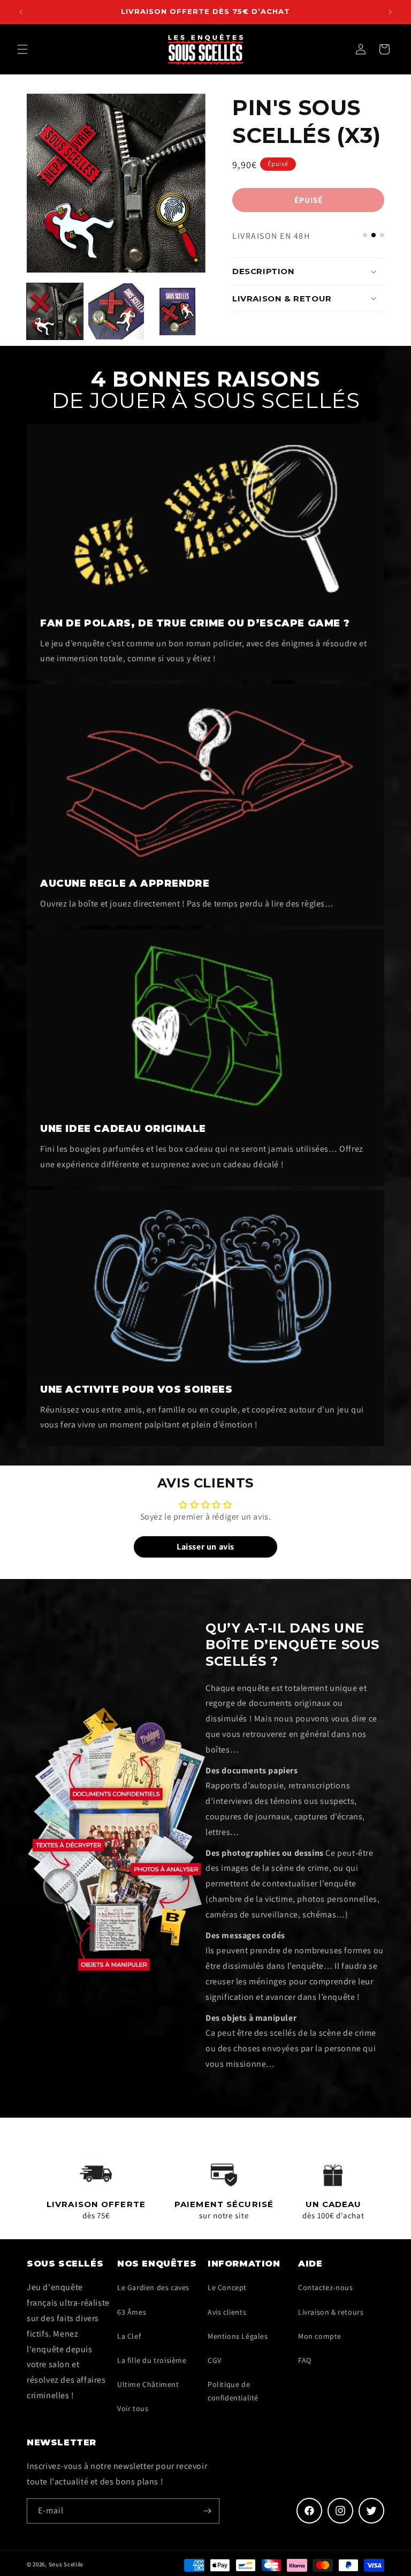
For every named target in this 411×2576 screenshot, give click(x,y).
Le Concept (227, 2287)
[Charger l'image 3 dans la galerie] (177, 311)
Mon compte (320, 2336)
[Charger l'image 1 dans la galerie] (55, 311)
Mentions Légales (238, 2336)
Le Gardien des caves (153, 2287)
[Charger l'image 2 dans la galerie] (116, 311)
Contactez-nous (325, 2287)
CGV (215, 2360)
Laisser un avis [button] (205, 1547)
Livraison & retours (331, 2312)
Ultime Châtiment (148, 2384)
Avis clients (227, 2312)
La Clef (129, 2336)
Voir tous (133, 2408)
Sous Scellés (66, 2564)
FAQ (305, 2360)
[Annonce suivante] (390, 12)
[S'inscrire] (207, 2511)
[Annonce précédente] (21, 12)
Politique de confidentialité (233, 2391)
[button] (22, 49)
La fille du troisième (152, 2360)
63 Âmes (132, 2312)
